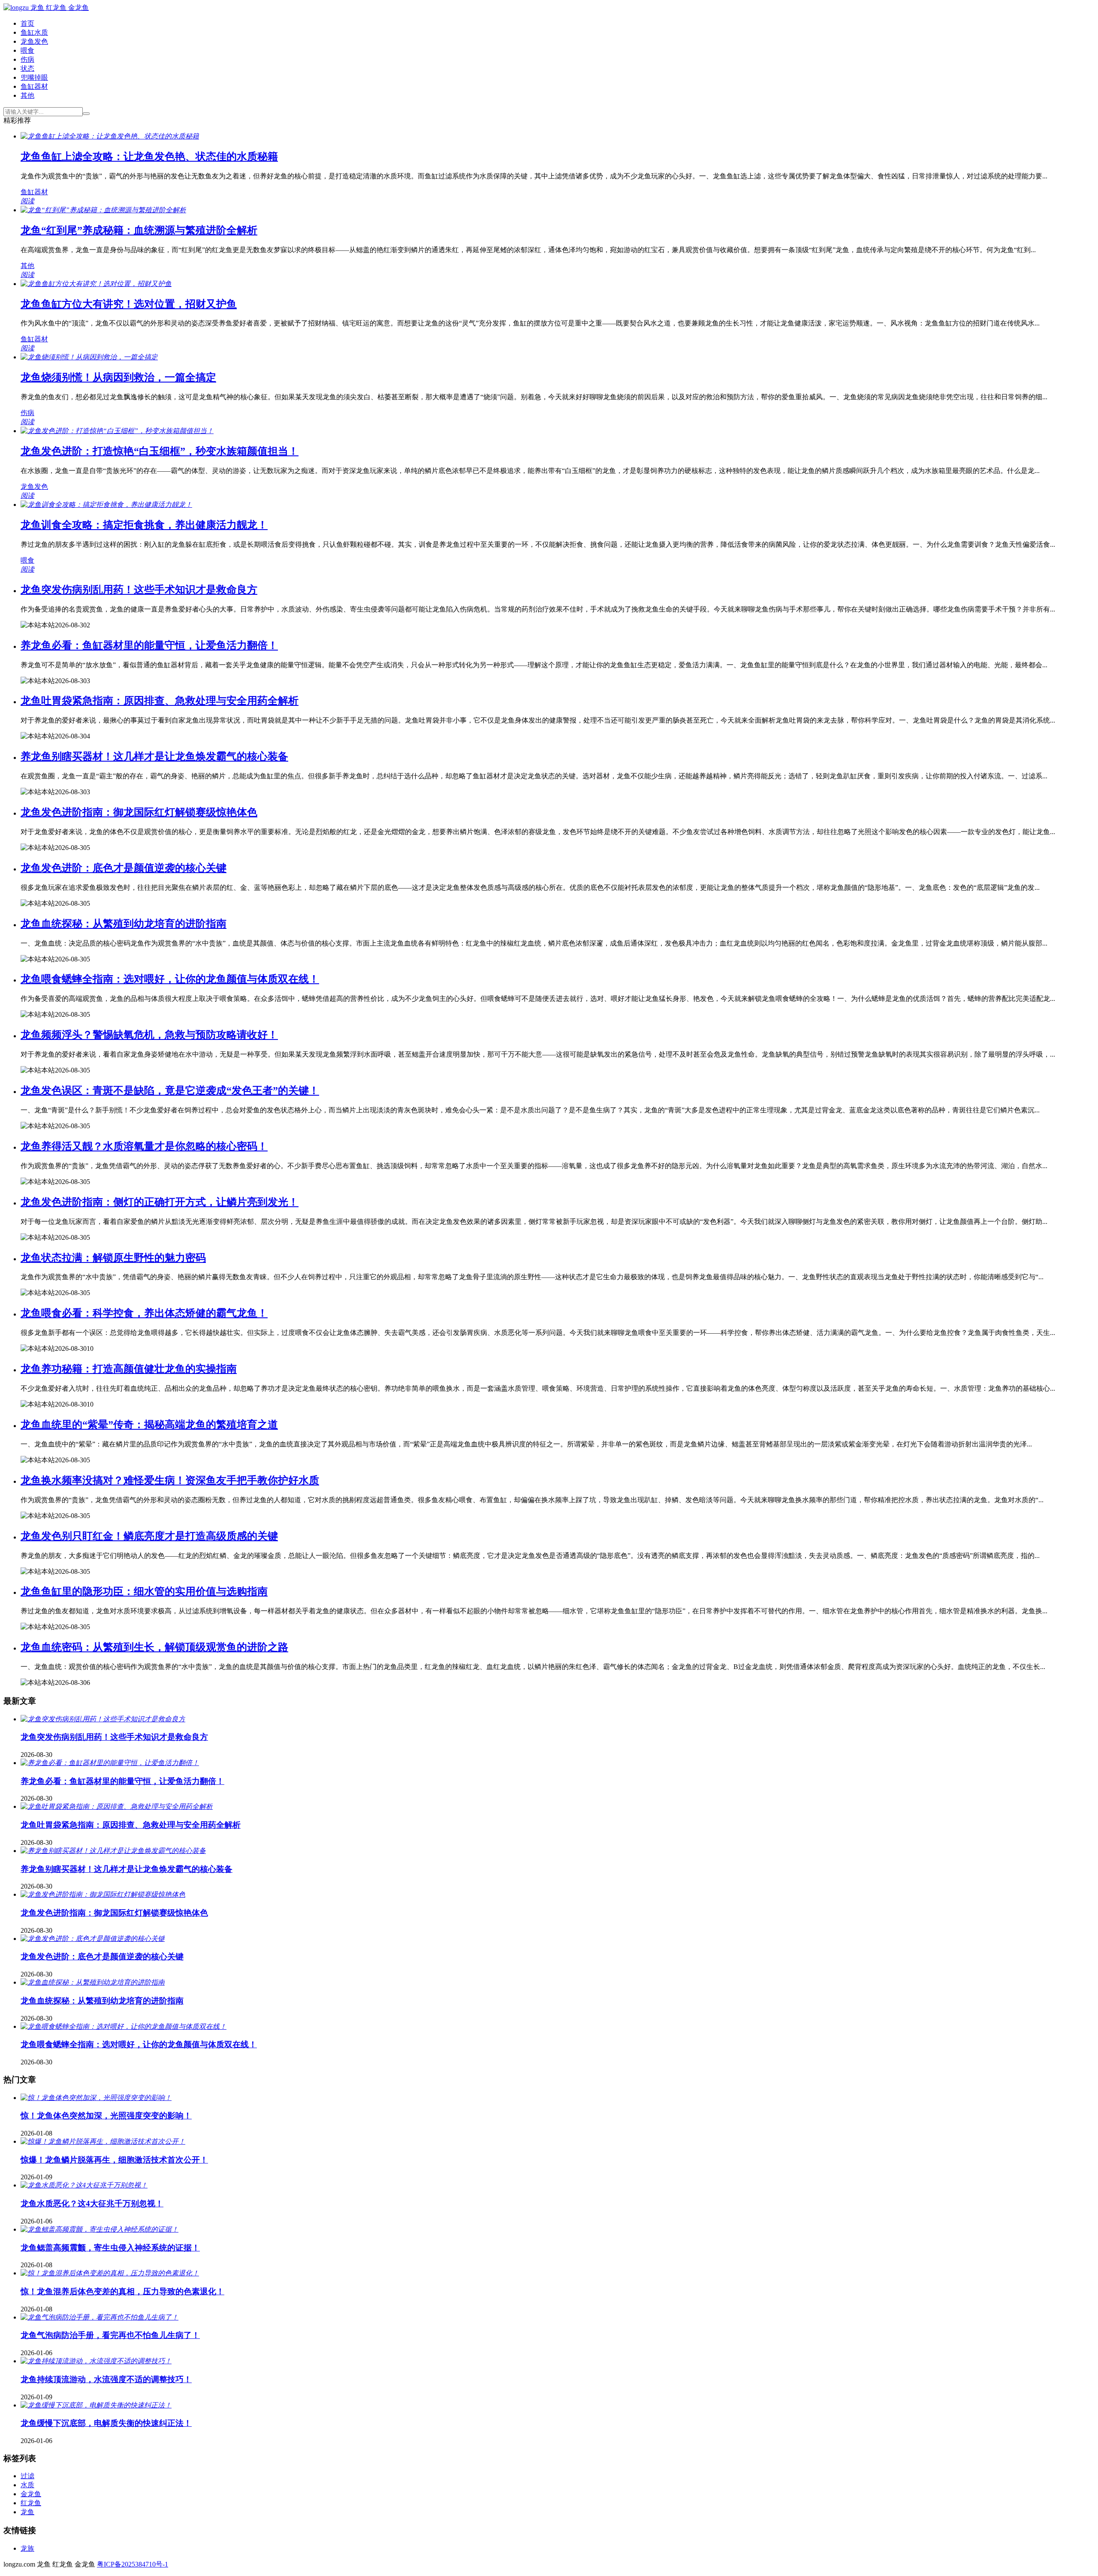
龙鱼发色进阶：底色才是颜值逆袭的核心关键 (124, 868)
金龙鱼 (31, 2494)
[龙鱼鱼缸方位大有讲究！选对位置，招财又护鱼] (96, 284)
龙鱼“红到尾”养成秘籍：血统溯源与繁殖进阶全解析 (139, 230)
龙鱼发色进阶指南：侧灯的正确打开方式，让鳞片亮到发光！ (160, 1202)
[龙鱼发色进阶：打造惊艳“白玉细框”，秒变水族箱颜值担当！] (117, 431)
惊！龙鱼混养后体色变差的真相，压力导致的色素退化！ (122, 2291)
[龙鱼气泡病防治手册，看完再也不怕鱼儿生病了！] (100, 2317)
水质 (27, 2485)
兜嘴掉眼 (34, 77)
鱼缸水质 (34, 32)
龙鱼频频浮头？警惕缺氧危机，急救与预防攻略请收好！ (149, 1035)
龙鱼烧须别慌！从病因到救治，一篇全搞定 (118, 377)
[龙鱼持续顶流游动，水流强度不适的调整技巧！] (96, 2361)
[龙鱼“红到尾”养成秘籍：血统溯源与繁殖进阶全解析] (103, 210)
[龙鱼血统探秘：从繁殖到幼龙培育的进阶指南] (93, 1982)
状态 (27, 68)
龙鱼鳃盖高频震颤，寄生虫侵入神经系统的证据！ (110, 2248)
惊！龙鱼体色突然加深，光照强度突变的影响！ (106, 2116)
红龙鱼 (31, 2503)
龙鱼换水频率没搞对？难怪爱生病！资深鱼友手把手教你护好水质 (170, 1480)
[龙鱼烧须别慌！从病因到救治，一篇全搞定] (89, 357)
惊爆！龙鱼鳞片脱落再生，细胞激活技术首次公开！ (114, 2160)
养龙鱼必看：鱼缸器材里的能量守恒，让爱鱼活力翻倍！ (149, 645)
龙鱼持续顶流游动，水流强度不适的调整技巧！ (106, 2379)
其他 (27, 95)
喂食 (27, 50)
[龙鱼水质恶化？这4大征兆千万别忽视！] (84, 2185)
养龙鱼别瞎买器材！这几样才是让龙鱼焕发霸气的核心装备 (154, 756)
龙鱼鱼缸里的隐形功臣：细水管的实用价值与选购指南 (144, 1591)
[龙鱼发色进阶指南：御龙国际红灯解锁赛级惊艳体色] (103, 1894)
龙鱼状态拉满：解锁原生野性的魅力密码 (113, 1258)
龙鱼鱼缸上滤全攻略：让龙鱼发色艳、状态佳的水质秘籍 (149, 157)
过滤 (27, 2476)
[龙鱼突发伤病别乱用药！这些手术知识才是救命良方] (103, 1719)
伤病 (27, 59)
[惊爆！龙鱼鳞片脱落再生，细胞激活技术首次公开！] (103, 2141)
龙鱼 (27, 2512)
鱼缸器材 (34, 86)
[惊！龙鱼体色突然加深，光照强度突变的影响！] (96, 2098)
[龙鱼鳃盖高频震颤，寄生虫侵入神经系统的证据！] (100, 2229)
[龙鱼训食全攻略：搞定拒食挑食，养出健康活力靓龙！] (106, 505)
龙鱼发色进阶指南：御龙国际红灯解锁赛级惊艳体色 (139, 812)
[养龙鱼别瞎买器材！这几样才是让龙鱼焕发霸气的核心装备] (113, 1851)
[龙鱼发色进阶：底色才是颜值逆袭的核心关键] (93, 1939)
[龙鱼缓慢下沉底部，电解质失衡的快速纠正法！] (96, 2405)
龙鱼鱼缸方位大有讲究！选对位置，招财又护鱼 (129, 304)
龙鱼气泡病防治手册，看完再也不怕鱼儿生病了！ (110, 2335)
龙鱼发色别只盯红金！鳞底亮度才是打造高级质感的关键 (149, 1536)
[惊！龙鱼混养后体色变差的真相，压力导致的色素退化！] (110, 2273)
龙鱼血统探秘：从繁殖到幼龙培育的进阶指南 (124, 924)
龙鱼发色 (34, 41)
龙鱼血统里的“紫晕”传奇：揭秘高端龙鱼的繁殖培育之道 (149, 1425)
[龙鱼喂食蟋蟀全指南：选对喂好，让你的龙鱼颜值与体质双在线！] (124, 2026)
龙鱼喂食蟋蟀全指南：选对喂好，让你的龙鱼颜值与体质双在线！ (170, 979)
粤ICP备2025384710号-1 (133, 2564)
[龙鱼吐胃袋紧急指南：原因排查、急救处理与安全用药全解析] (117, 1806)
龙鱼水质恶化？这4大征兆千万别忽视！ (92, 2204)
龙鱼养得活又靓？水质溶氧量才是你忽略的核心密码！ (144, 1146)
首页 (27, 23)
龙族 (27, 2548)
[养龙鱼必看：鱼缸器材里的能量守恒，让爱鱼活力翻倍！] (110, 1763)
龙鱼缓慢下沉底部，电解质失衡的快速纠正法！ (106, 2423)
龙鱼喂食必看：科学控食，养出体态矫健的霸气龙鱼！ (144, 1313)
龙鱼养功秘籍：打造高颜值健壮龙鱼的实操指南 (129, 1369)
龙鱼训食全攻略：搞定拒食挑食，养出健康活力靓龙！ (144, 525)
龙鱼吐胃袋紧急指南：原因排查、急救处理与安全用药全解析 (160, 701)
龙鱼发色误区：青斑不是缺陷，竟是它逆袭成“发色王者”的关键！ (170, 1091)
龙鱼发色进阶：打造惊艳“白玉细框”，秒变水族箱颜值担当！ (160, 451)
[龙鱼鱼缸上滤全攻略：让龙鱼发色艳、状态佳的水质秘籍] (110, 136)
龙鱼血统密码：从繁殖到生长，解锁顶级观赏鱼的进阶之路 (154, 1647)
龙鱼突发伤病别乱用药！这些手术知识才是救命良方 (139, 590)
